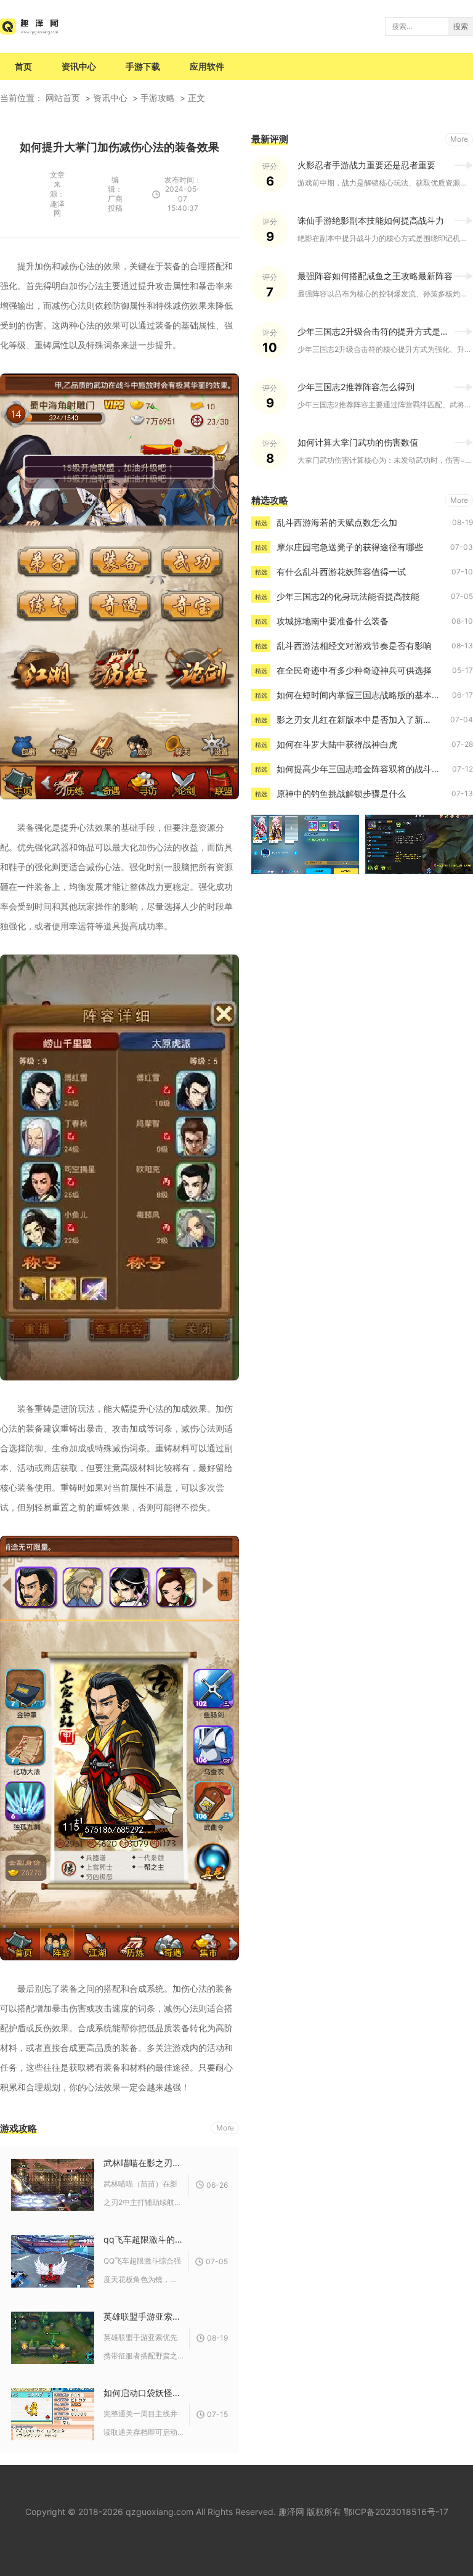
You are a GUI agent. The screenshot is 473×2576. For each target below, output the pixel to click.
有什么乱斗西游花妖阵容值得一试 (341, 572)
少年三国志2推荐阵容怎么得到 (356, 387)
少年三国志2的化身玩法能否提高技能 (348, 596)
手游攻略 (158, 98)
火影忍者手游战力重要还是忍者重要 (366, 165)
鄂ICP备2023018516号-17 (396, 2512)
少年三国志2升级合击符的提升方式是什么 (378, 331)
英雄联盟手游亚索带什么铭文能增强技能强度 (144, 2316)
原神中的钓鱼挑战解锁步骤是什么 (341, 793)
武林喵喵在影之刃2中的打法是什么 (143, 2163)
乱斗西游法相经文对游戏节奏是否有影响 (354, 646)
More (225, 2128)
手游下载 (143, 66)
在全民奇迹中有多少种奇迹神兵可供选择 (354, 670)
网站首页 (63, 98)
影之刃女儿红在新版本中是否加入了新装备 (358, 719)
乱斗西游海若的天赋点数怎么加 (337, 522)
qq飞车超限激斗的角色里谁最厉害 (143, 2239)
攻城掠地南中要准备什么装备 (333, 621)
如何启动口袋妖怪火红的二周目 (144, 2393)
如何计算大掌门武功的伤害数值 (358, 442)
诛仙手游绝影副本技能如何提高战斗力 (371, 220)
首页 (23, 66)
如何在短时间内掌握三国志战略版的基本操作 (363, 695)
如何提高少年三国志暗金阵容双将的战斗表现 (363, 769)
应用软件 (207, 66)
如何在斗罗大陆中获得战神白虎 (337, 744)
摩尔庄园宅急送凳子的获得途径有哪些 (350, 547)
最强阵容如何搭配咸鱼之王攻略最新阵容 (375, 276)
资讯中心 (79, 66)
